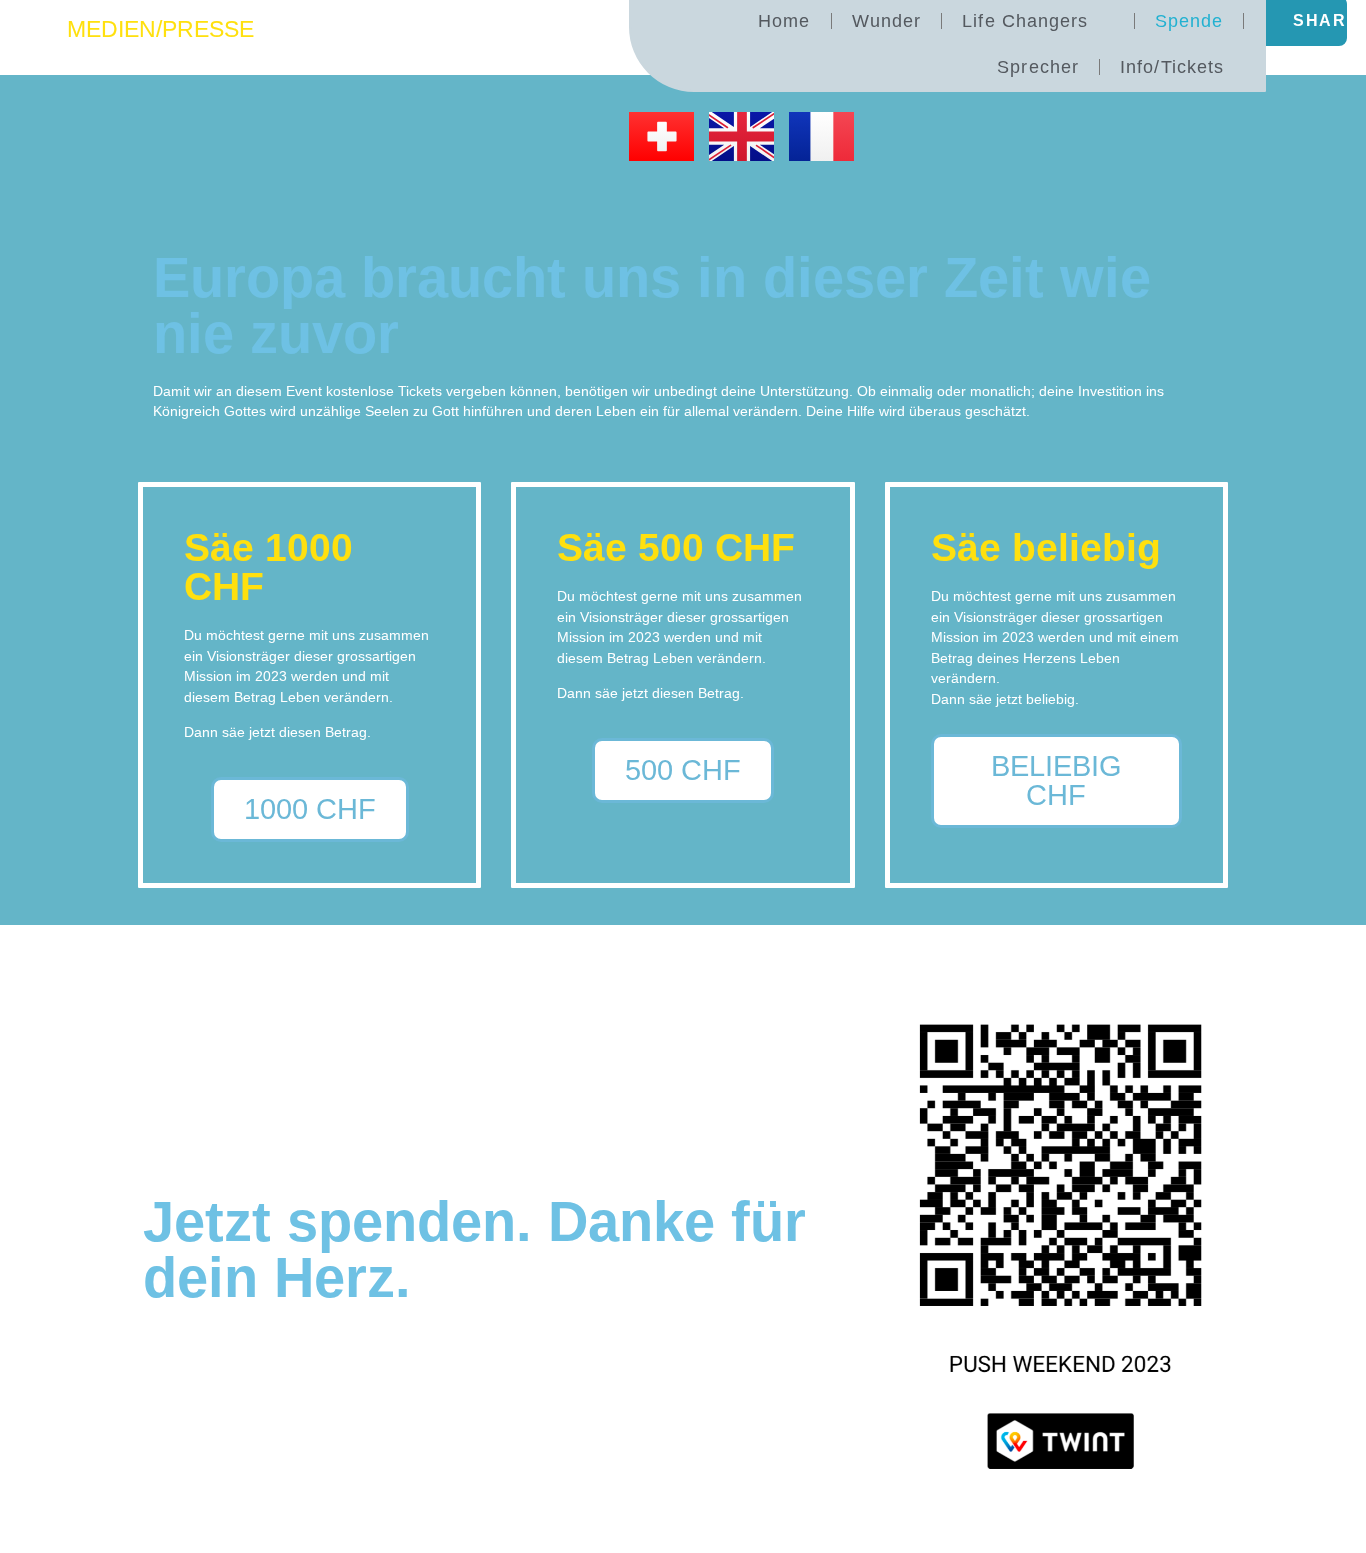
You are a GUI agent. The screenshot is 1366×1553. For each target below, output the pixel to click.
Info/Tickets (1172, 67)
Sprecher (1038, 67)
